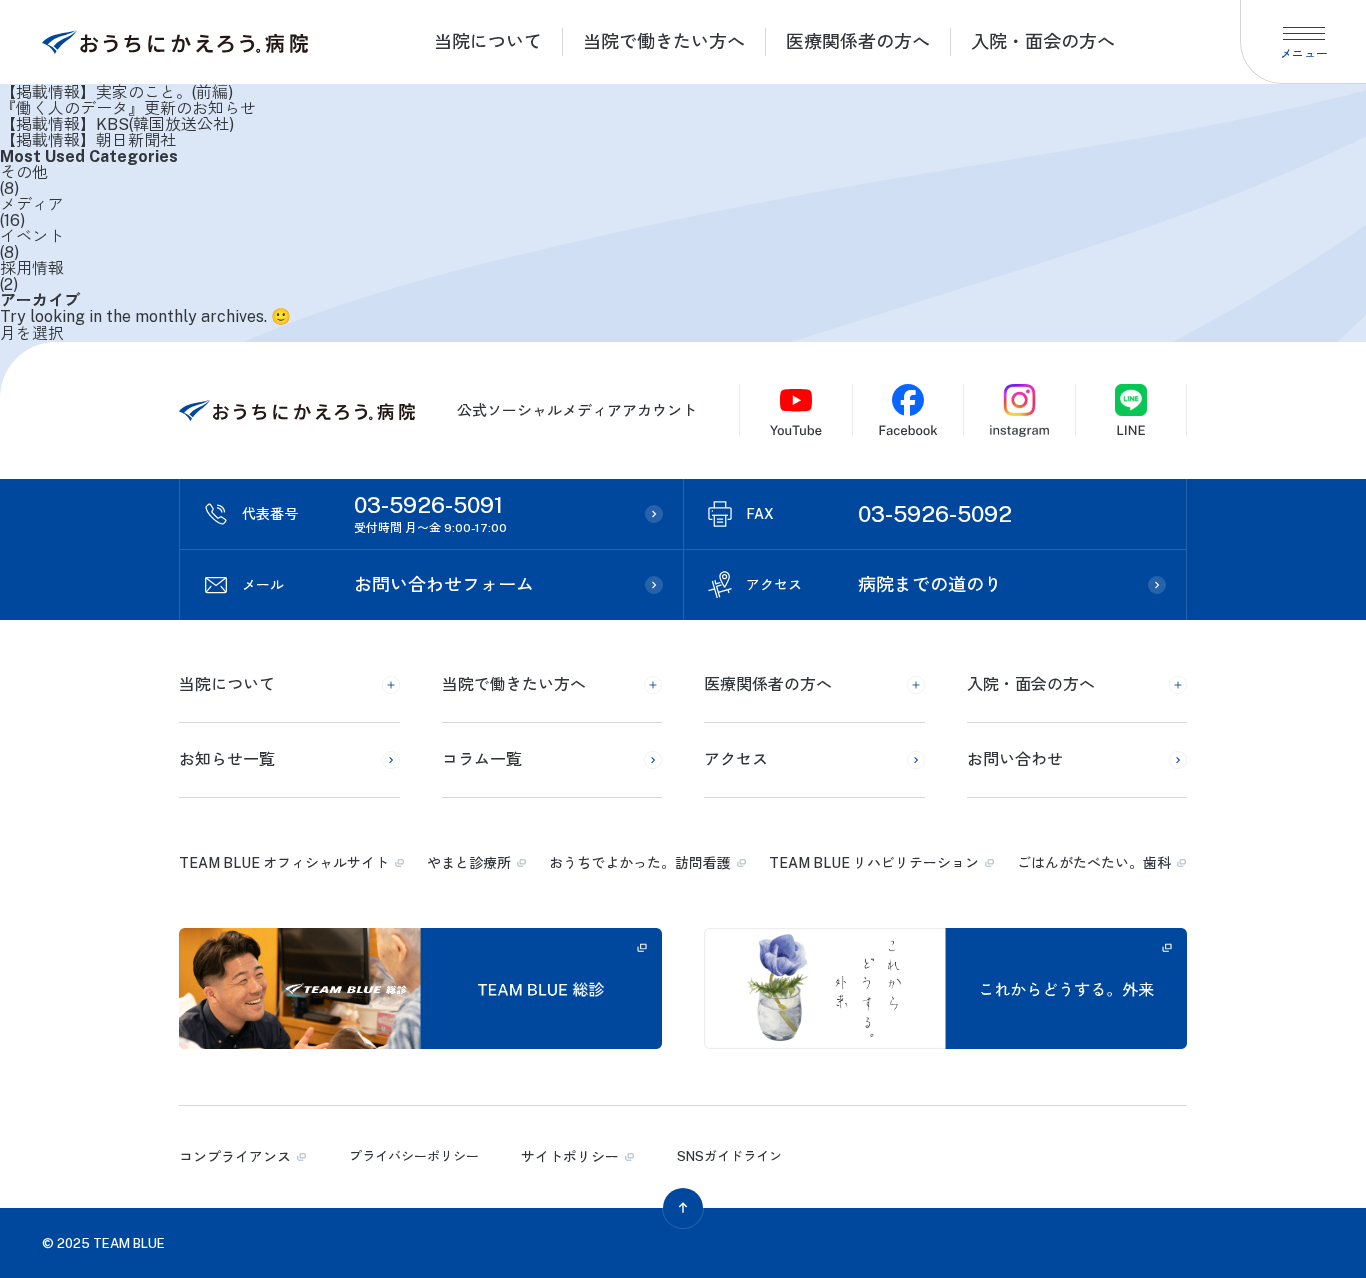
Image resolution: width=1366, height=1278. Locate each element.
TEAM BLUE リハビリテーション (874, 863)
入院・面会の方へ (1043, 41)
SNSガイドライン (729, 1156)
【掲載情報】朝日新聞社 (88, 141)
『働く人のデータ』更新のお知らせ (128, 109)
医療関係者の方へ (858, 41)
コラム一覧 (482, 759)
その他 (24, 173)
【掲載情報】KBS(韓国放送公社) (117, 125)
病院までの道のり (874, 584)
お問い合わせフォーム (388, 584)
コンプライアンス (235, 1157)
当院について (488, 41)
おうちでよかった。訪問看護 (640, 863)
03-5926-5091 (374, 513)
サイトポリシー (570, 1157)
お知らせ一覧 (227, 759)
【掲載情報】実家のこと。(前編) (116, 93)
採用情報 (32, 269)
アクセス (736, 759)
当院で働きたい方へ (664, 41)
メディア (32, 205)
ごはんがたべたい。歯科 (1094, 863)
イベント (32, 237)
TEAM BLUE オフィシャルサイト (284, 863)
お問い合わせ (1015, 759)
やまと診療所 (469, 863)
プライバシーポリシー (414, 1156)
